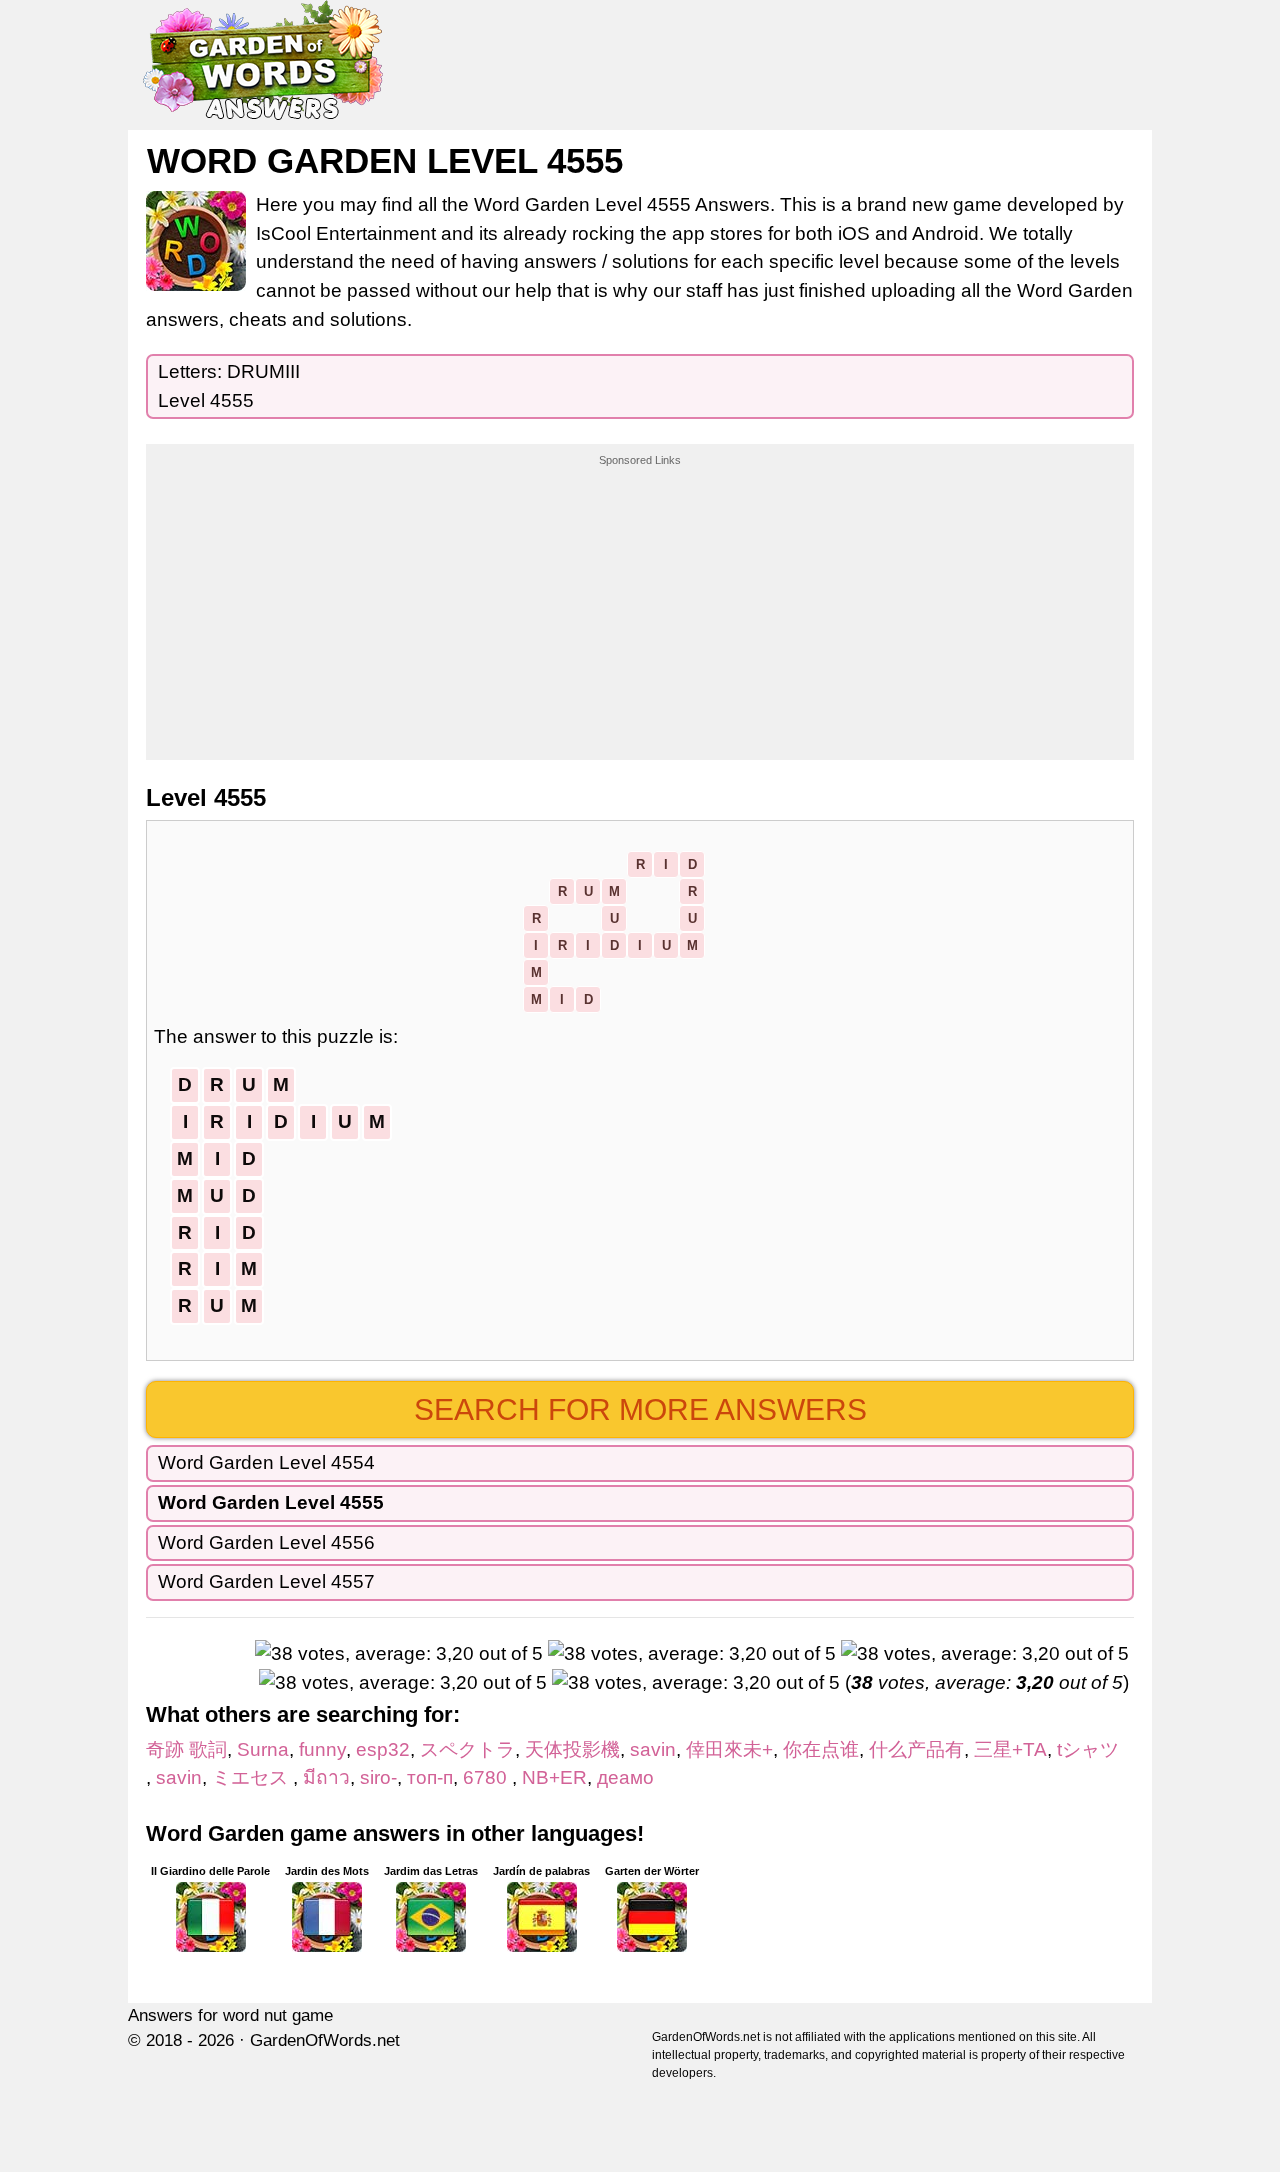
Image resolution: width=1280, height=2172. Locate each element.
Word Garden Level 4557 (266, 1581)
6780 (487, 1777)
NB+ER (554, 1777)
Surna (263, 1749)
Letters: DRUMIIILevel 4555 (229, 386)
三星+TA (1010, 1749)
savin (653, 1749)
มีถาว (326, 1777)
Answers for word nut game (230, 2015)
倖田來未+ (729, 1749)
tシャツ (1097, 1749)
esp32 (383, 1749)
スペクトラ (467, 1749)
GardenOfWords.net (325, 2040)
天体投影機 (572, 1749)
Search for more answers (640, 1409)
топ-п (430, 1777)
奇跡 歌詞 (186, 1749)
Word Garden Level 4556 (266, 1542)
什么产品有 (916, 1749)
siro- (378, 1777)
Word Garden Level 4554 (266, 1462)
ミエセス (252, 1777)
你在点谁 (821, 1749)
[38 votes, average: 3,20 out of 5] (399, 1654)
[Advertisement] (640, 594)
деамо (625, 1777)
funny (322, 1749)
